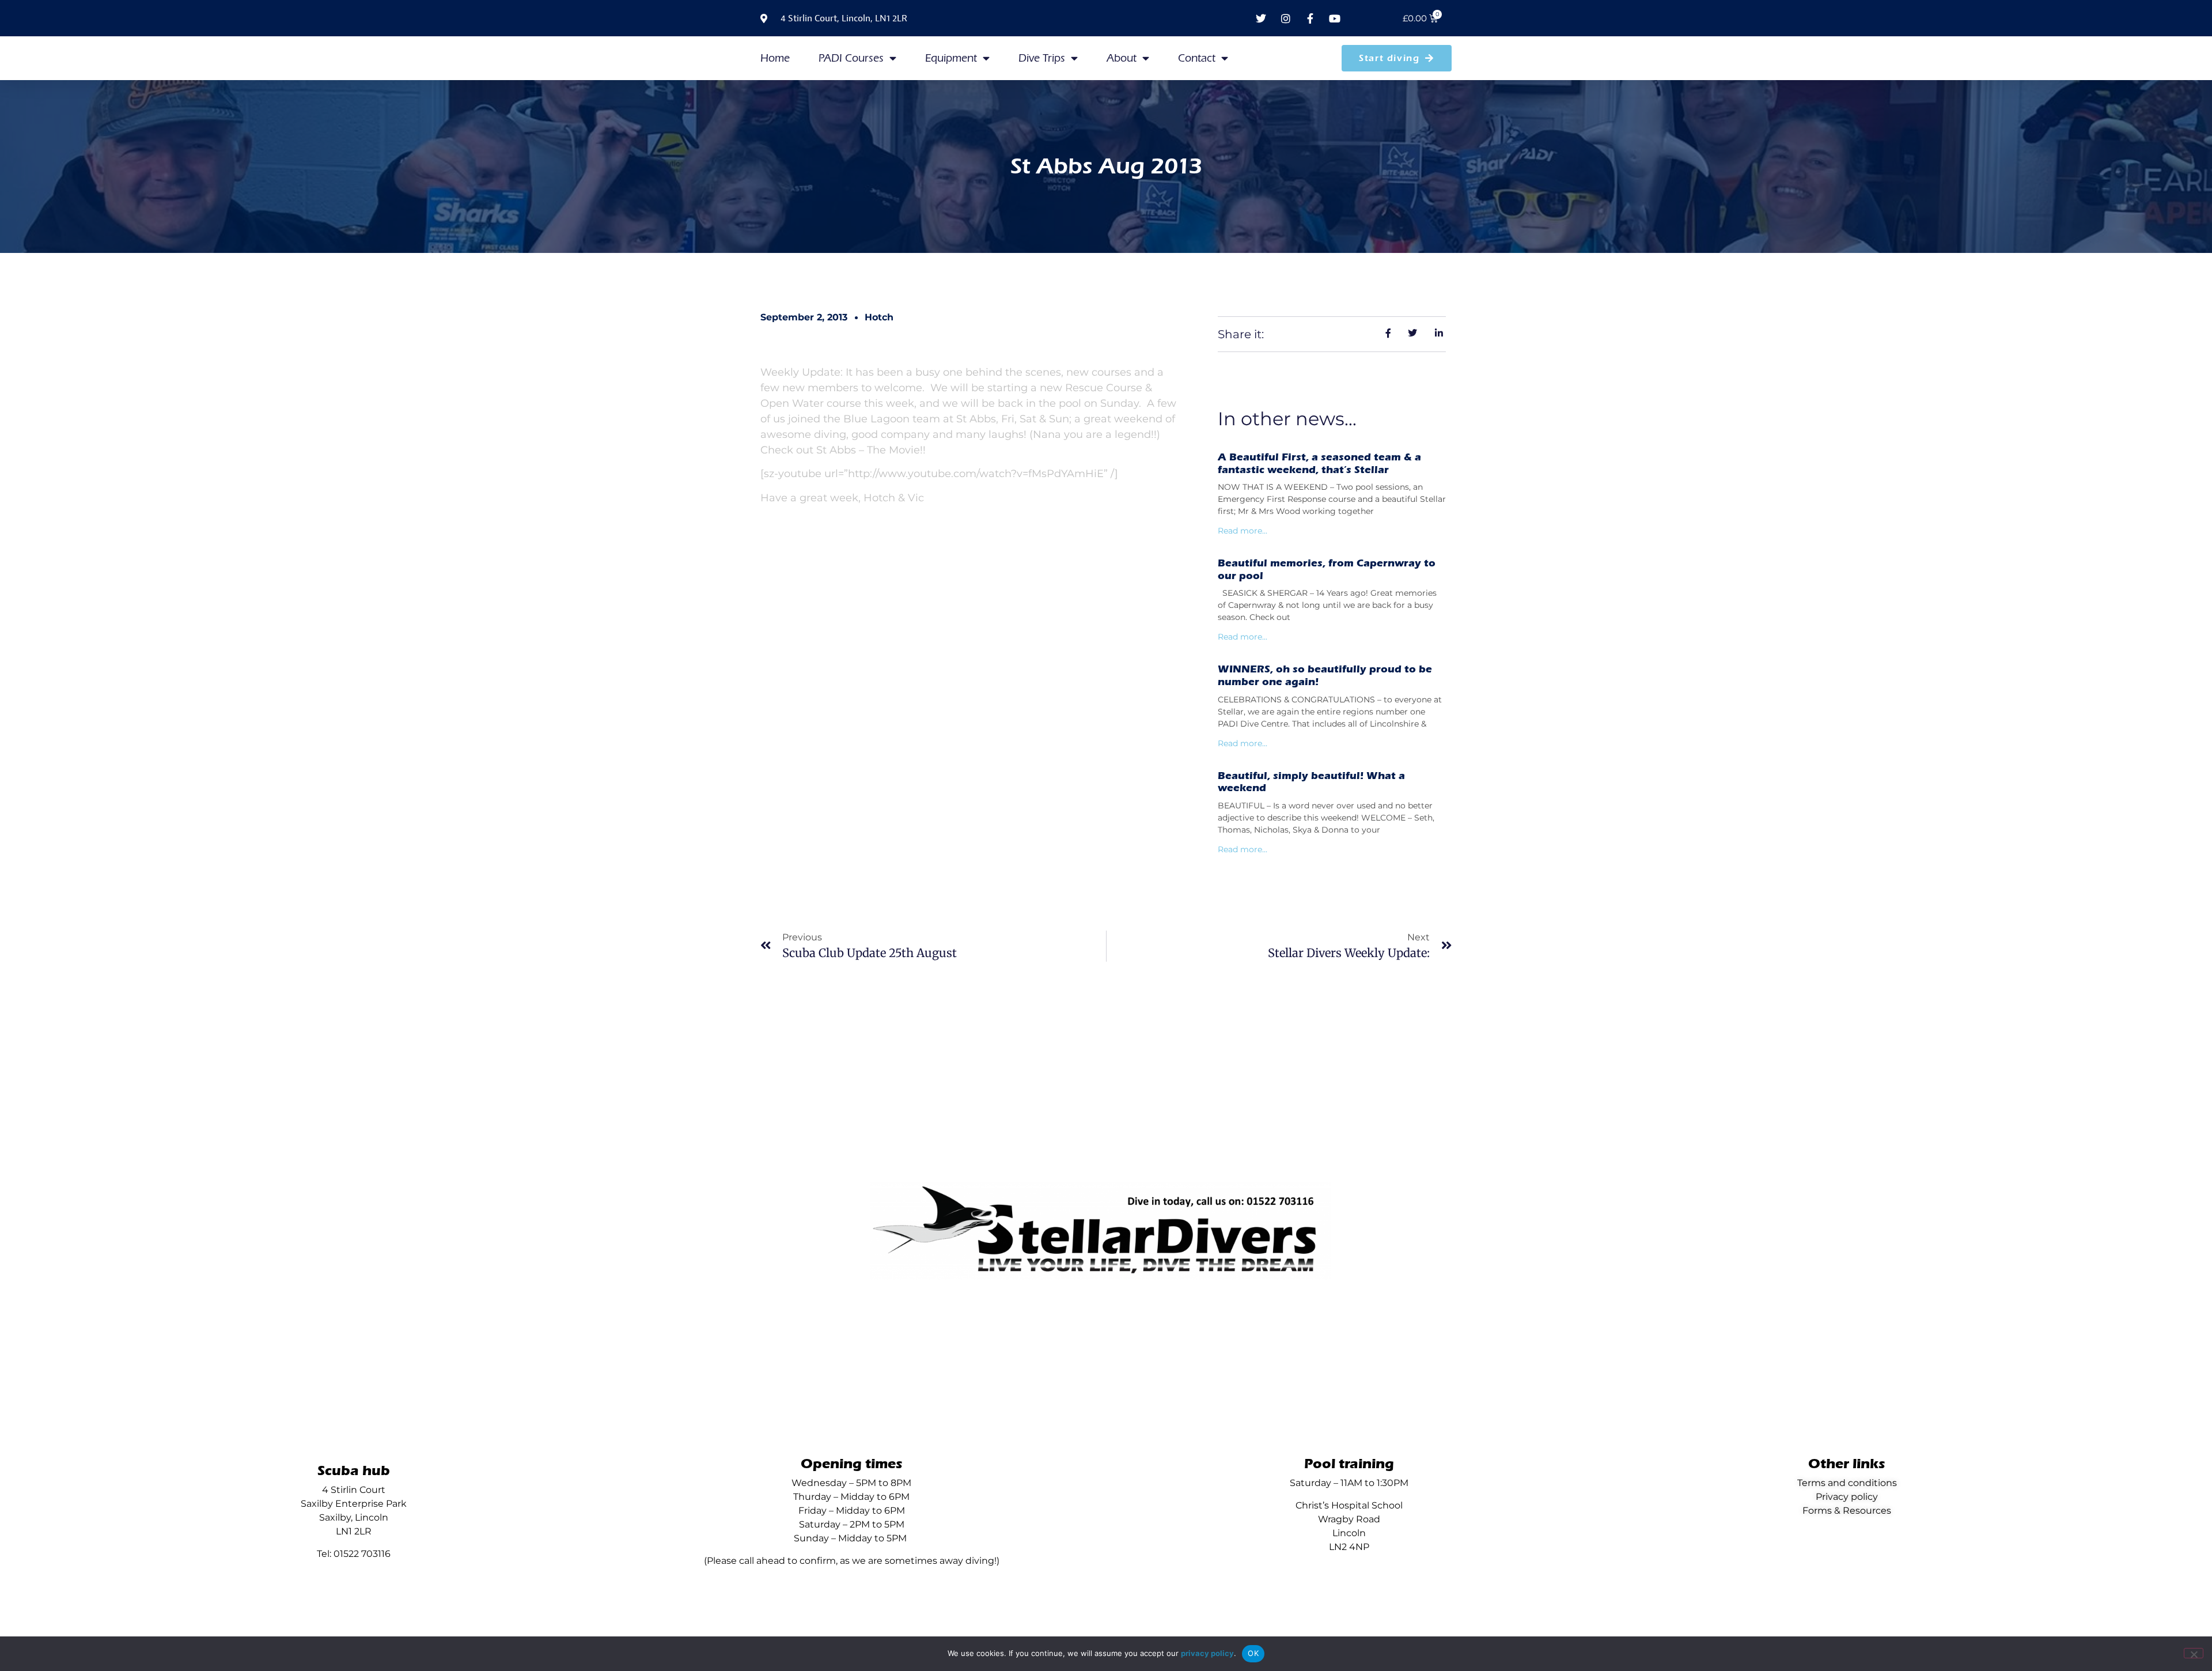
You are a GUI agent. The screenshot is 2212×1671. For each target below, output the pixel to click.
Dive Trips (1042, 58)
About (1122, 58)
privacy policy (1207, 1653)
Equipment (951, 58)
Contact (1197, 58)
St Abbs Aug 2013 (1106, 166)
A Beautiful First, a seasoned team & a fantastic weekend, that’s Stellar (1319, 464)
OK (1253, 1653)
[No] (2194, 1653)
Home (775, 58)
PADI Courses (851, 58)
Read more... (1243, 531)
